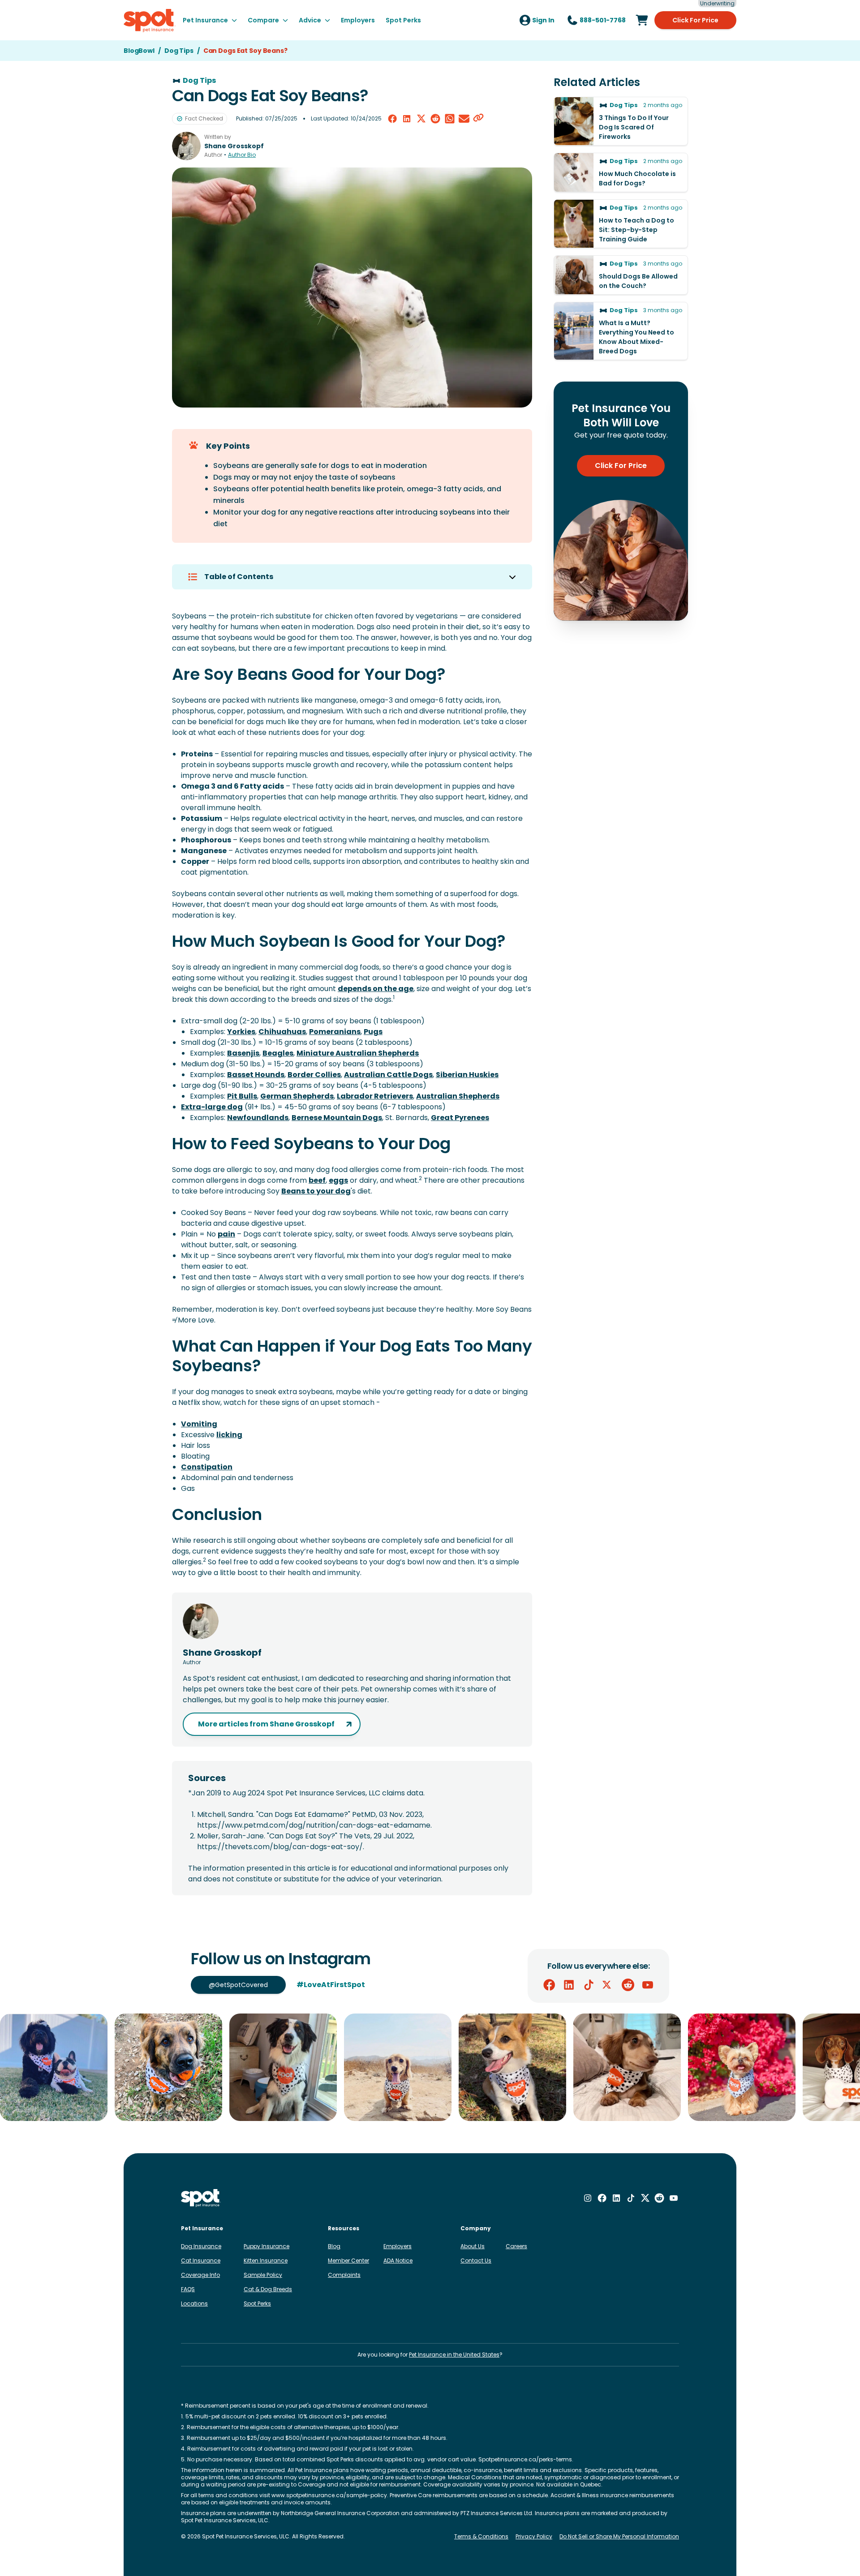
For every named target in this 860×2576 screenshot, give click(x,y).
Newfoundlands (258, 1118)
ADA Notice (398, 2260)
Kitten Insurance (266, 2260)
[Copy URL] (478, 119)
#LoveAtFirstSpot (331, 1985)
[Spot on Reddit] (628, 1985)
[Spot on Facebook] (549, 1985)
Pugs (373, 1032)
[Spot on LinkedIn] (569, 1985)
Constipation (207, 1467)
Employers (398, 2246)
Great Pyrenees (460, 1118)
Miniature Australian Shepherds (358, 1053)
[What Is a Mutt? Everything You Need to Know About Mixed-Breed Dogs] (621, 331)
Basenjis (243, 1053)
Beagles (278, 1053)
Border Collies (314, 1075)
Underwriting (717, 4)
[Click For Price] (642, 20)
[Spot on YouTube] (648, 1985)
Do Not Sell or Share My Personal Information (619, 2537)
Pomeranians (335, 1032)
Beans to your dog (316, 1191)
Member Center (348, 2260)
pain (226, 1234)
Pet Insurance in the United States (454, 2355)
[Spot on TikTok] (589, 1985)
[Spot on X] (608, 1985)
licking (229, 1435)
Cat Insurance (201, 2260)
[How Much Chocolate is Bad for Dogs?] (621, 172)
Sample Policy (263, 2275)
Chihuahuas (282, 1032)
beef (317, 1180)
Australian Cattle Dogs (388, 1075)
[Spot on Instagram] (588, 2198)
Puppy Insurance (267, 2246)
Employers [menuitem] (358, 20)
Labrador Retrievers (375, 1096)
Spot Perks (257, 2303)
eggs (338, 1180)
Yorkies (241, 1032)
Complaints (344, 2275)
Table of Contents (239, 577)
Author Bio (242, 155)
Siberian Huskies (467, 1075)
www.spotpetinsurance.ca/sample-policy (329, 2495)
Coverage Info (200, 2275)
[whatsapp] (450, 119)
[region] (430, 2067)
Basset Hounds (256, 1075)
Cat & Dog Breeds (268, 2289)
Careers (516, 2246)
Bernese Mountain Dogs (337, 1118)
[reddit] (435, 119)
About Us (473, 2246)
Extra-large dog (212, 1107)
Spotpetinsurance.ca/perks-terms (525, 2459)
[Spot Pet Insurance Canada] (201, 2198)
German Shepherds (297, 1096)
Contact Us (476, 2260)
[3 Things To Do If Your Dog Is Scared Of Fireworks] (621, 121)
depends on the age (376, 989)
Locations (194, 2303)
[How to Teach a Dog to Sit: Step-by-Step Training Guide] (621, 224)
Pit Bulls (242, 1096)
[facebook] (392, 119)
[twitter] (421, 119)
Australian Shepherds (458, 1096)
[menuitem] (210, 20)
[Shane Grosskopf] (186, 146)
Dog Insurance (201, 2246)
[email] (464, 119)
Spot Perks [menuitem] (403, 20)
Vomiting (199, 1424)
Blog (334, 2246)
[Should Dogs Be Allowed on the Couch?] (621, 275)
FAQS (188, 2289)
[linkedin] (407, 119)
